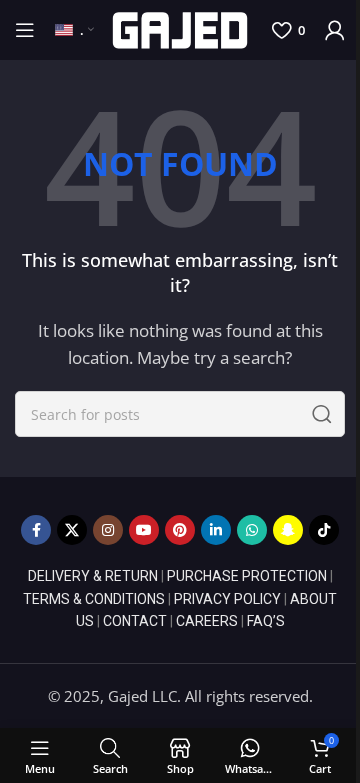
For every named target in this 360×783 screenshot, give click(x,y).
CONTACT (135, 621)
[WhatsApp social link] (252, 530)
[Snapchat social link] (288, 530)
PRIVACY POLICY (227, 599)
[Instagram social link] (108, 530)
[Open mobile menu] (25, 30)
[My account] (335, 30)
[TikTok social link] (324, 530)
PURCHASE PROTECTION (247, 576)
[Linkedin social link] (216, 530)
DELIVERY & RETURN (93, 576)
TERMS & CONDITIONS (94, 599)
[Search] (322, 414)
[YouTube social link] (144, 530)
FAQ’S (266, 621)
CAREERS (207, 621)
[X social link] (72, 530)
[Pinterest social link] (180, 530)
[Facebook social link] (36, 530)
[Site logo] (180, 28)
